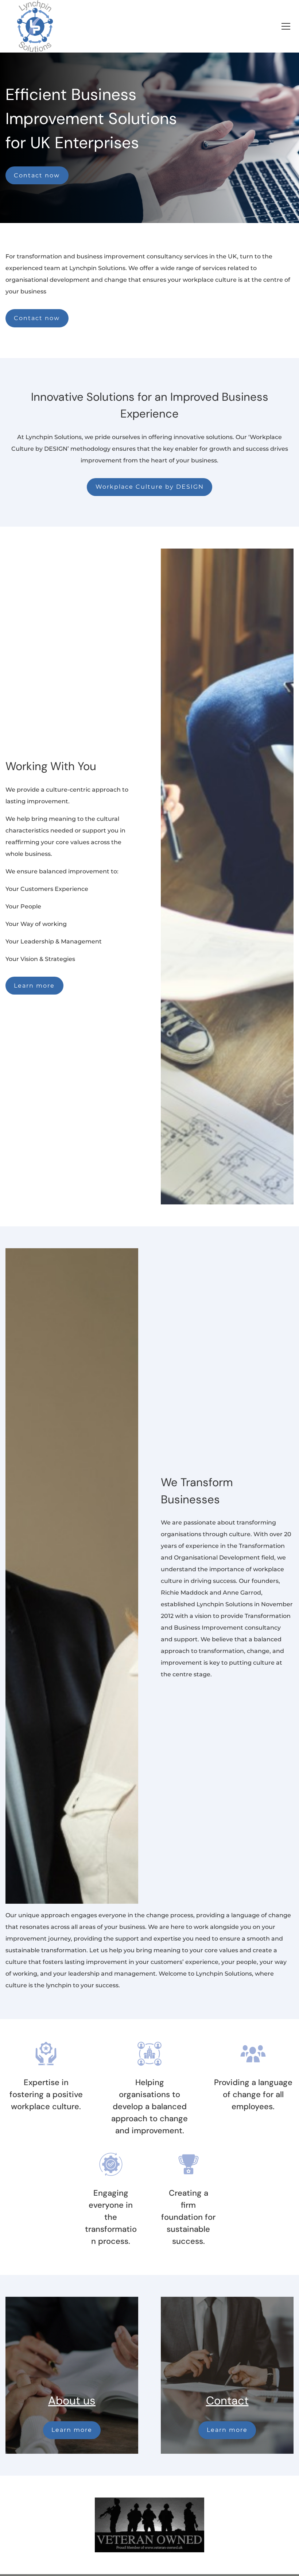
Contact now (37, 175)
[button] (286, 26)
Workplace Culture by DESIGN (150, 487)
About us (72, 2401)
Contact (227, 2401)
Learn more (34, 986)
